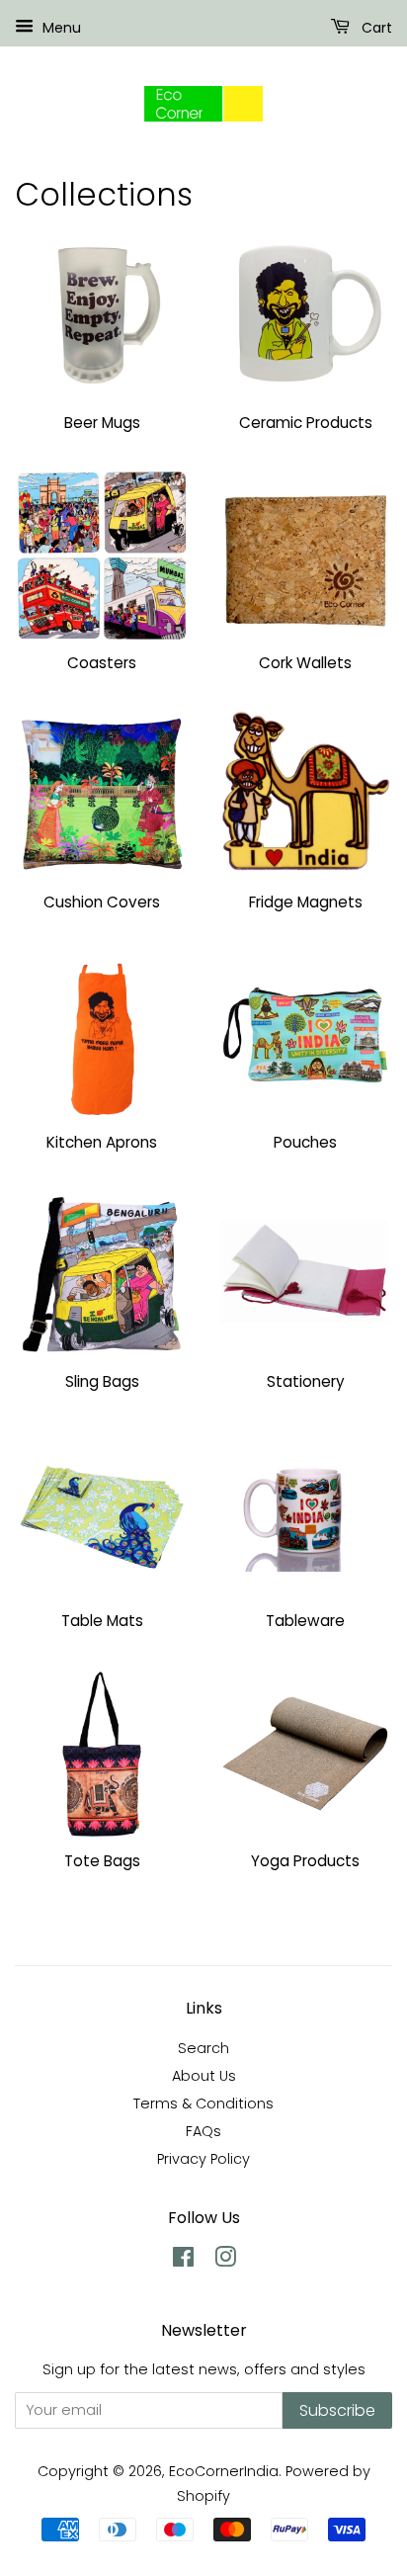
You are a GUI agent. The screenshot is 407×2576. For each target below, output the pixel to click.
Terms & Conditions (203, 2104)
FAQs (203, 2131)
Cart (375, 28)
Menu (60, 28)
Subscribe (337, 2410)
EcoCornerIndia (224, 2471)
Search (203, 2048)
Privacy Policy (203, 2159)
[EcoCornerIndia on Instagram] (225, 2261)
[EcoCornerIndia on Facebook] (183, 2261)
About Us (204, 2076)
